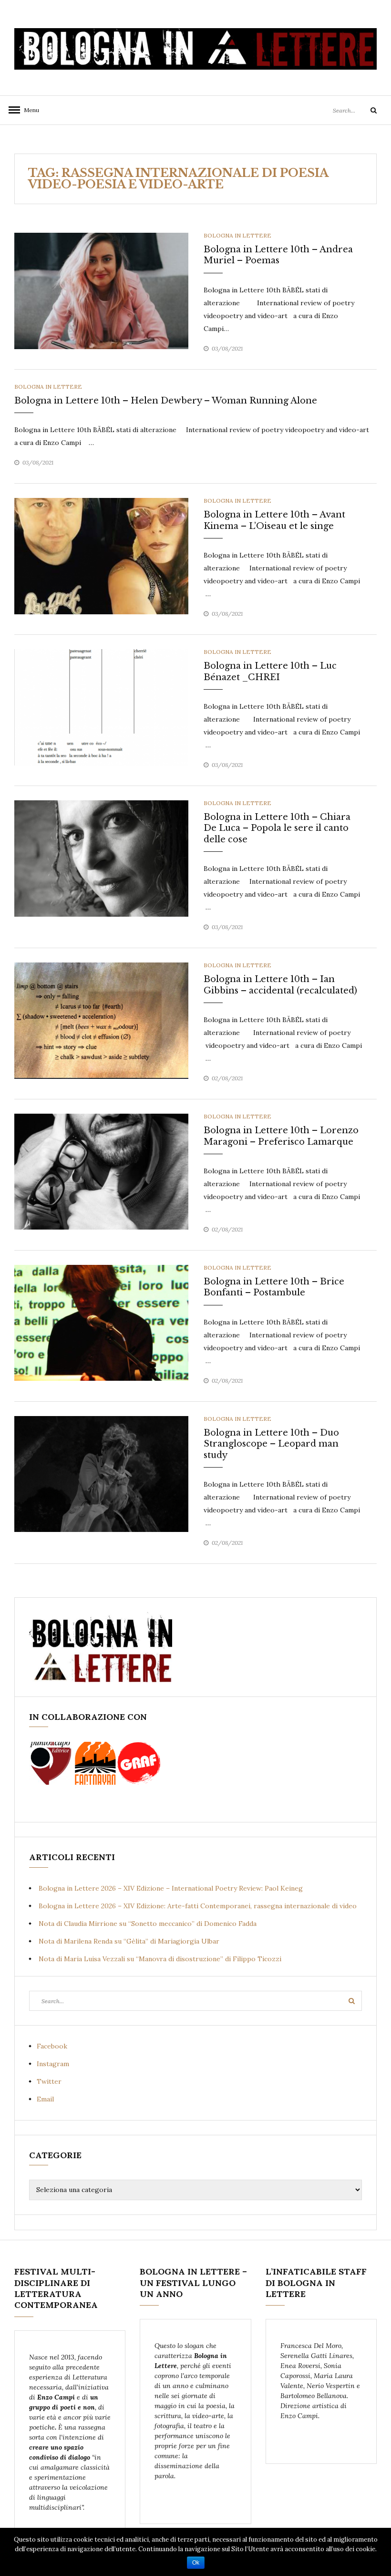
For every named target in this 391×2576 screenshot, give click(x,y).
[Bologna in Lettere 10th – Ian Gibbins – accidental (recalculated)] (101, 1020)
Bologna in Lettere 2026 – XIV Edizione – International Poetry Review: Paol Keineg (171, 1888)
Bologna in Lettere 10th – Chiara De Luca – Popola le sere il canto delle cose (277, 828)
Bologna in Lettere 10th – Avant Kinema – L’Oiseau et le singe (274, 520)
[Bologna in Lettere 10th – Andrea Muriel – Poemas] (101, 290)
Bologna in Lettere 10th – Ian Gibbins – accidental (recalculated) (280, 985)
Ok (196, 2563)
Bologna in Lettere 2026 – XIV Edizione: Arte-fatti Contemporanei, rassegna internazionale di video (198, 1906)
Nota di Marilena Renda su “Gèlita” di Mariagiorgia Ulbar (129, 1941)
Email (45, 2099)
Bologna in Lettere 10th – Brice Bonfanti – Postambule (274, 1287)
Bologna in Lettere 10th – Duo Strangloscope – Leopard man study (271, 1444)
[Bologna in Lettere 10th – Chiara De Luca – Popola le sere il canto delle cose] (101, 858)
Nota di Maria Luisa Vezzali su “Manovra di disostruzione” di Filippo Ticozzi (160, 1959)
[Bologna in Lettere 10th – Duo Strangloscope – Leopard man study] (101, 1473)
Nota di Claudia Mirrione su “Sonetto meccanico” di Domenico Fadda (148, 1924)
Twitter (49, 2081)
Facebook (52, 2046)
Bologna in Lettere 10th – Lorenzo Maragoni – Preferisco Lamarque (281, 1136)
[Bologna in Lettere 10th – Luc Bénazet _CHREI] (101, 707)
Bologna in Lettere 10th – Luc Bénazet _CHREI (270, 671)
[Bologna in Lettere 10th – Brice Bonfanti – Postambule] (101, 1322)
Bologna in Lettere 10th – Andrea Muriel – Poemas (278, 255)
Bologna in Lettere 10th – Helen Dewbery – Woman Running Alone (166, 401)
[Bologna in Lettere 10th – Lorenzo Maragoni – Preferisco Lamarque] (101, 1171)
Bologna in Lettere (237, 235)
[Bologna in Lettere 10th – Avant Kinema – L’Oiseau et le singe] (101, 556)
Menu (29, 110)
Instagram (53, 2064)
